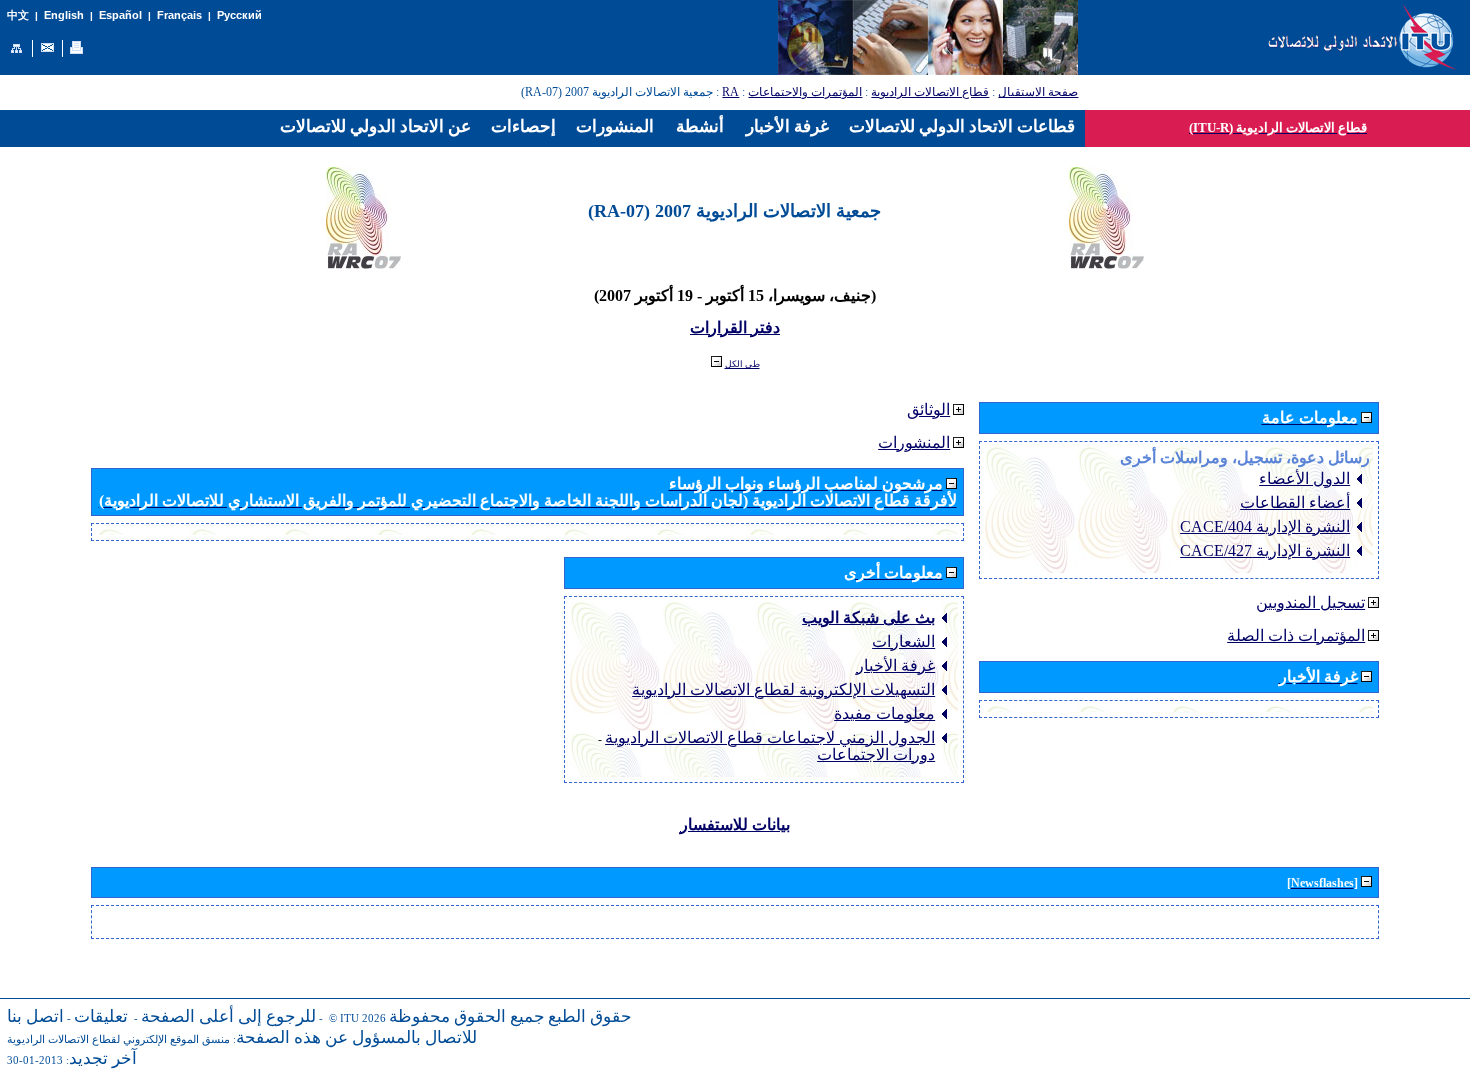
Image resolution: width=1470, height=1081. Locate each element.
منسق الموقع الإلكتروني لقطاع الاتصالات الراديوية (118, 1039)
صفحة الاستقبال (1038, 92)
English (64, 15)
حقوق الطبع (590, 1016)
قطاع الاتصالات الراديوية (930, 92)
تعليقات (101, 1016)
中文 (18, 15)
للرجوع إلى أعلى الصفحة (228, 1016)
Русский (239, 15)
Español (120, 15)
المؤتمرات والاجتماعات (805, 92)
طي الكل (742, 364)
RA (730, 92)
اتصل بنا (35, 1016)
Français (179, 15)
